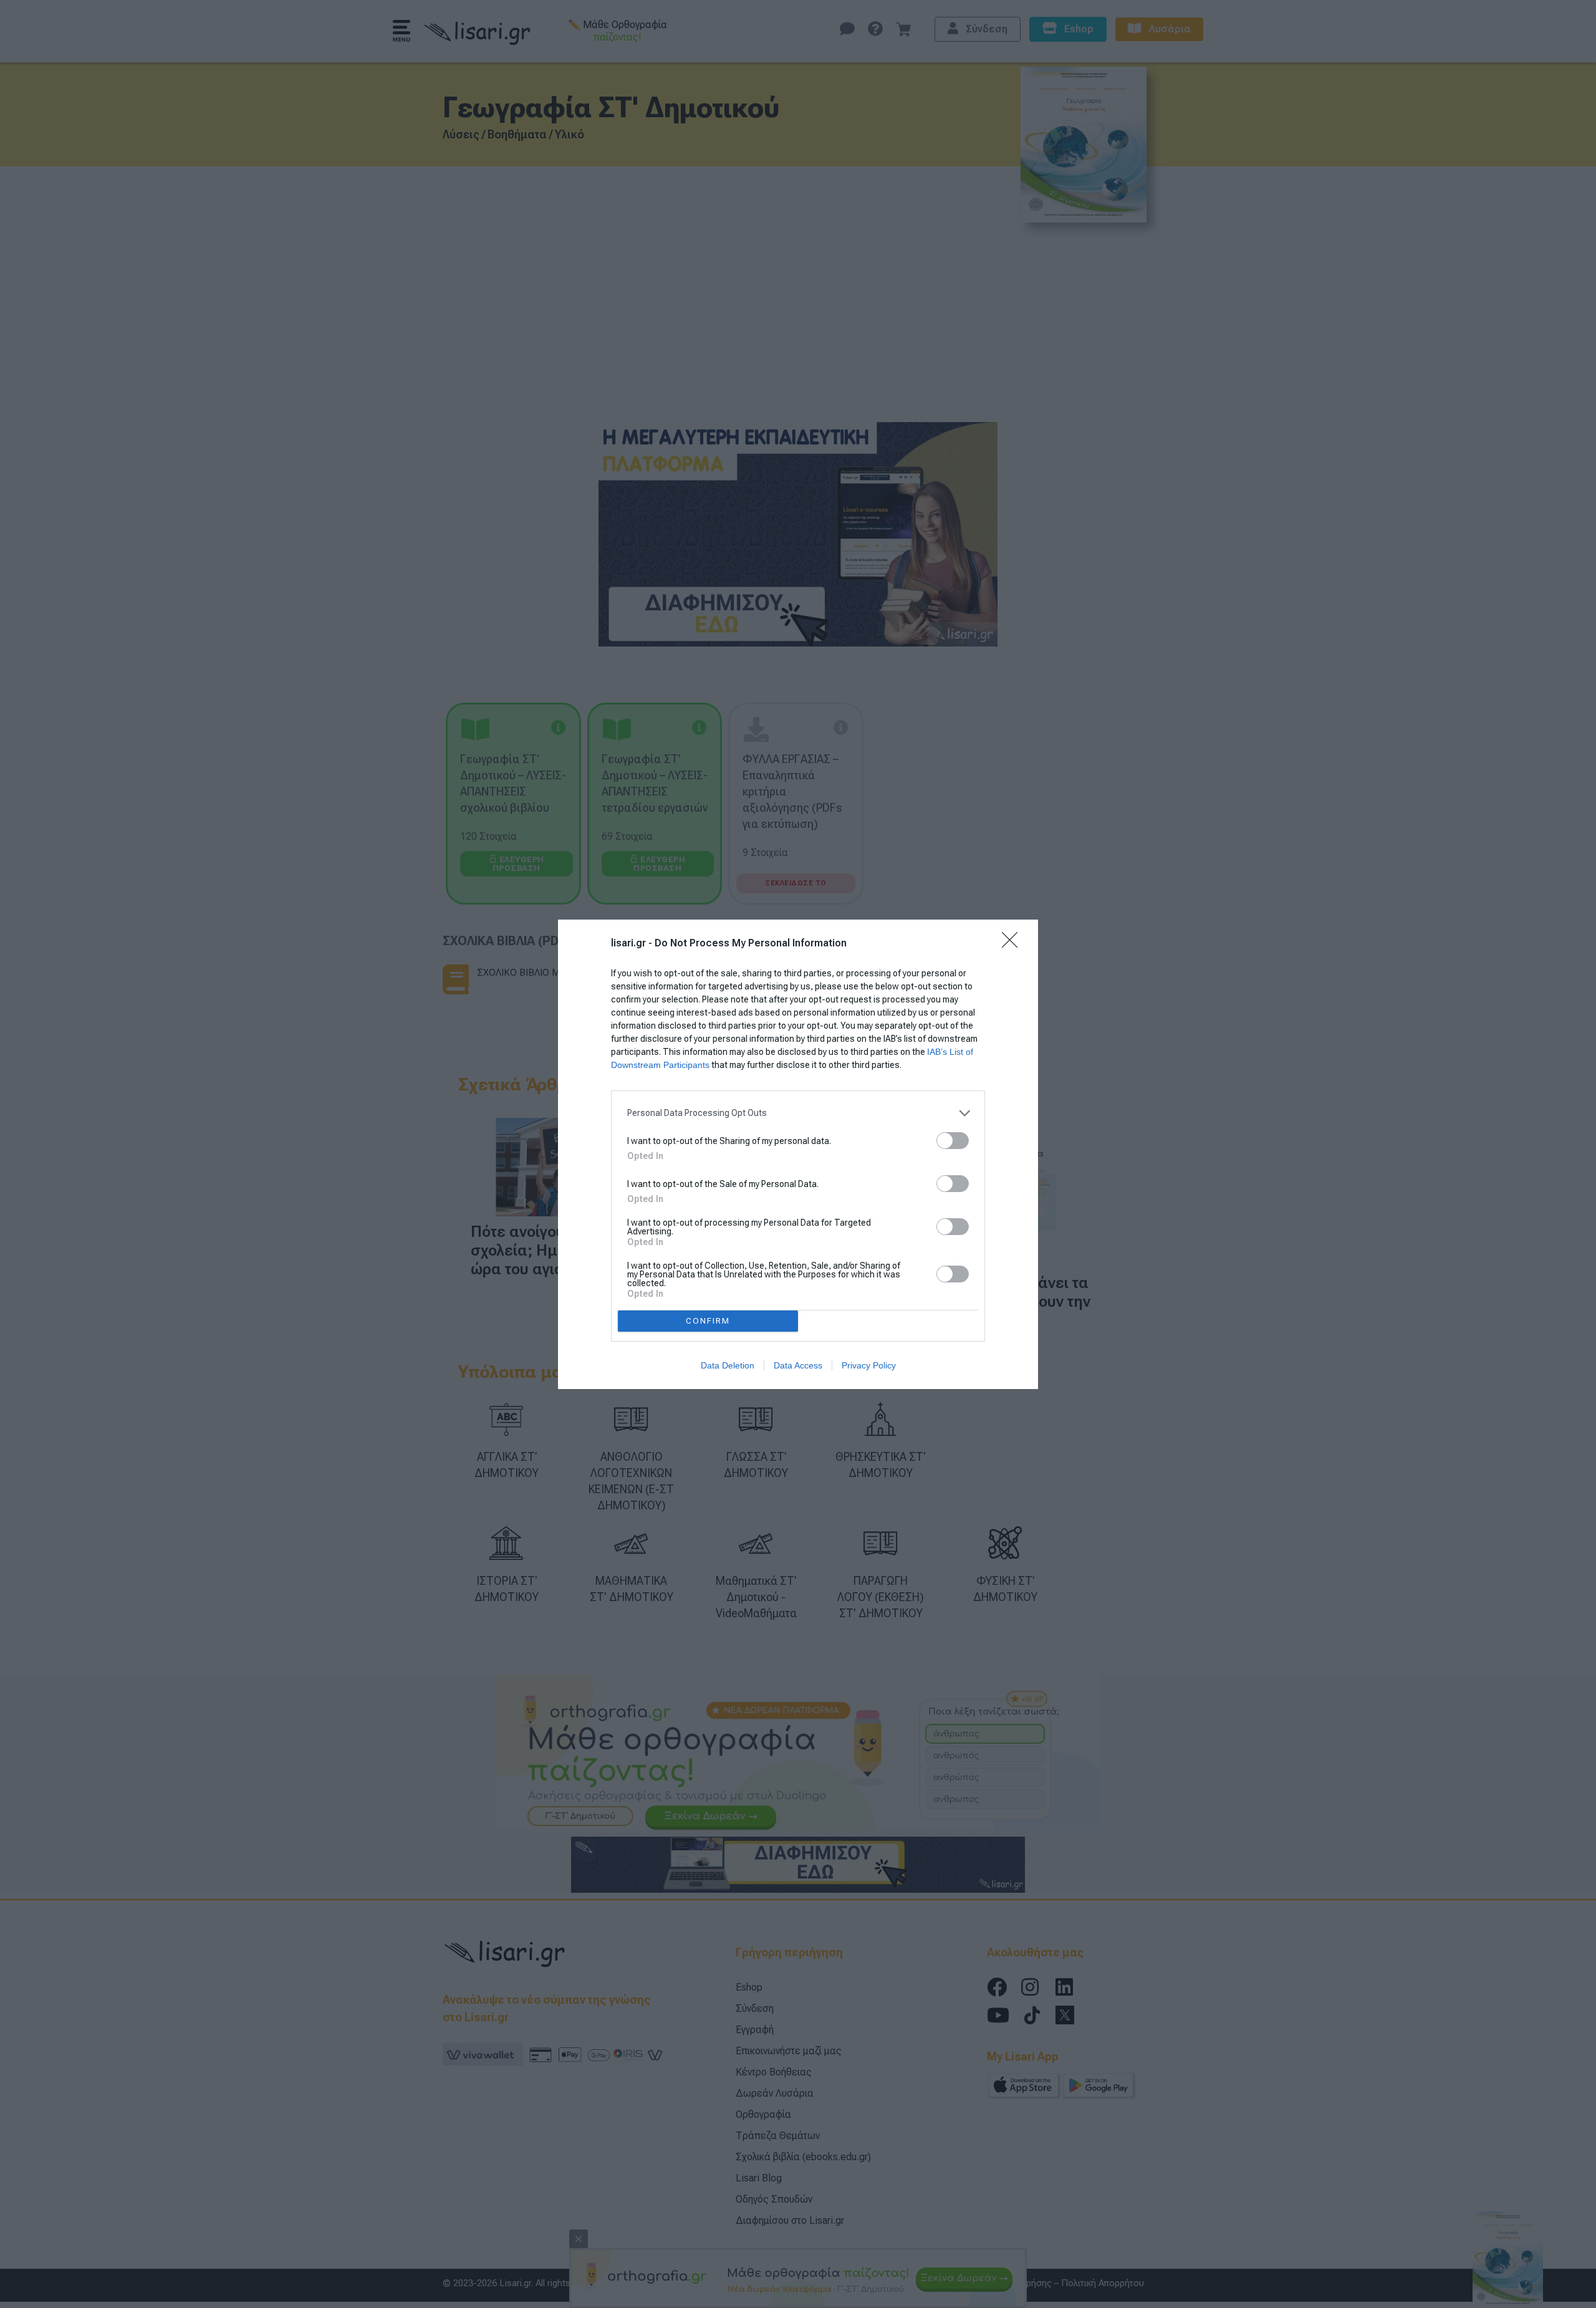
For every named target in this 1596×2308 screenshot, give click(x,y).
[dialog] (798, 1154)
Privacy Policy (869, 1365)
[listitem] (798, 1113)
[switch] (953, 1141)
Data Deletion (728, 1365)
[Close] (1014, 944)
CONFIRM (708, 1321)
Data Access (798, 1365)
